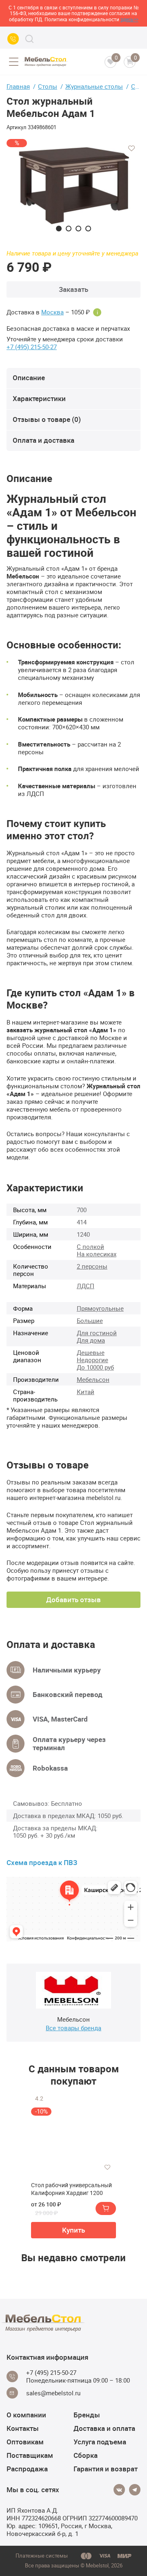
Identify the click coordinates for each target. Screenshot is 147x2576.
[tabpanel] (73, 185)
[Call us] (13, 39)
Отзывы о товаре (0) (47, 419)
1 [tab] (59, 229)
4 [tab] (88, 229)
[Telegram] (135, 2490)
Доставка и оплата (104, 2428)
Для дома (91, 1340)
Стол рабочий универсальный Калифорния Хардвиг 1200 (71, 2189)
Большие (90, 1321)
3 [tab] (78, 229)
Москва (52, 312)
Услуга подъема (100, 2442)
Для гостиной (97, 1333)
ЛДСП (86, 1286)
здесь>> (129, 19)
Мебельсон (93, 1379)
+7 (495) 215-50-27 (32, 347)
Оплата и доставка (43, 440)
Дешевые (91, 1352)
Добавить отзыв (73, 1600)
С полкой (90, 1247)
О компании (26, 2415)
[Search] (29, 39)
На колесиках (97, 1254)
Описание (29, 378)
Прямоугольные (100, 1308)
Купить (73, 2230)
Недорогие (92, 1360)
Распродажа (27, 2469)
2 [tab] (69, 229)
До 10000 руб (95, 1367)
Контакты (23, 2428)
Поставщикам (30, 2455)
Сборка (86, 2455)
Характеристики (39, 398)
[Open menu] (13, 62)
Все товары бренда (73, 2028)
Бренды (87, 2415)
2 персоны (92, 1266)
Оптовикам (25, 2442)
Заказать (73, 289)
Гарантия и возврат (106, 2469)
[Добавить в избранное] (131, 148)
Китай (86, 1392)
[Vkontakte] (119, 2490)
